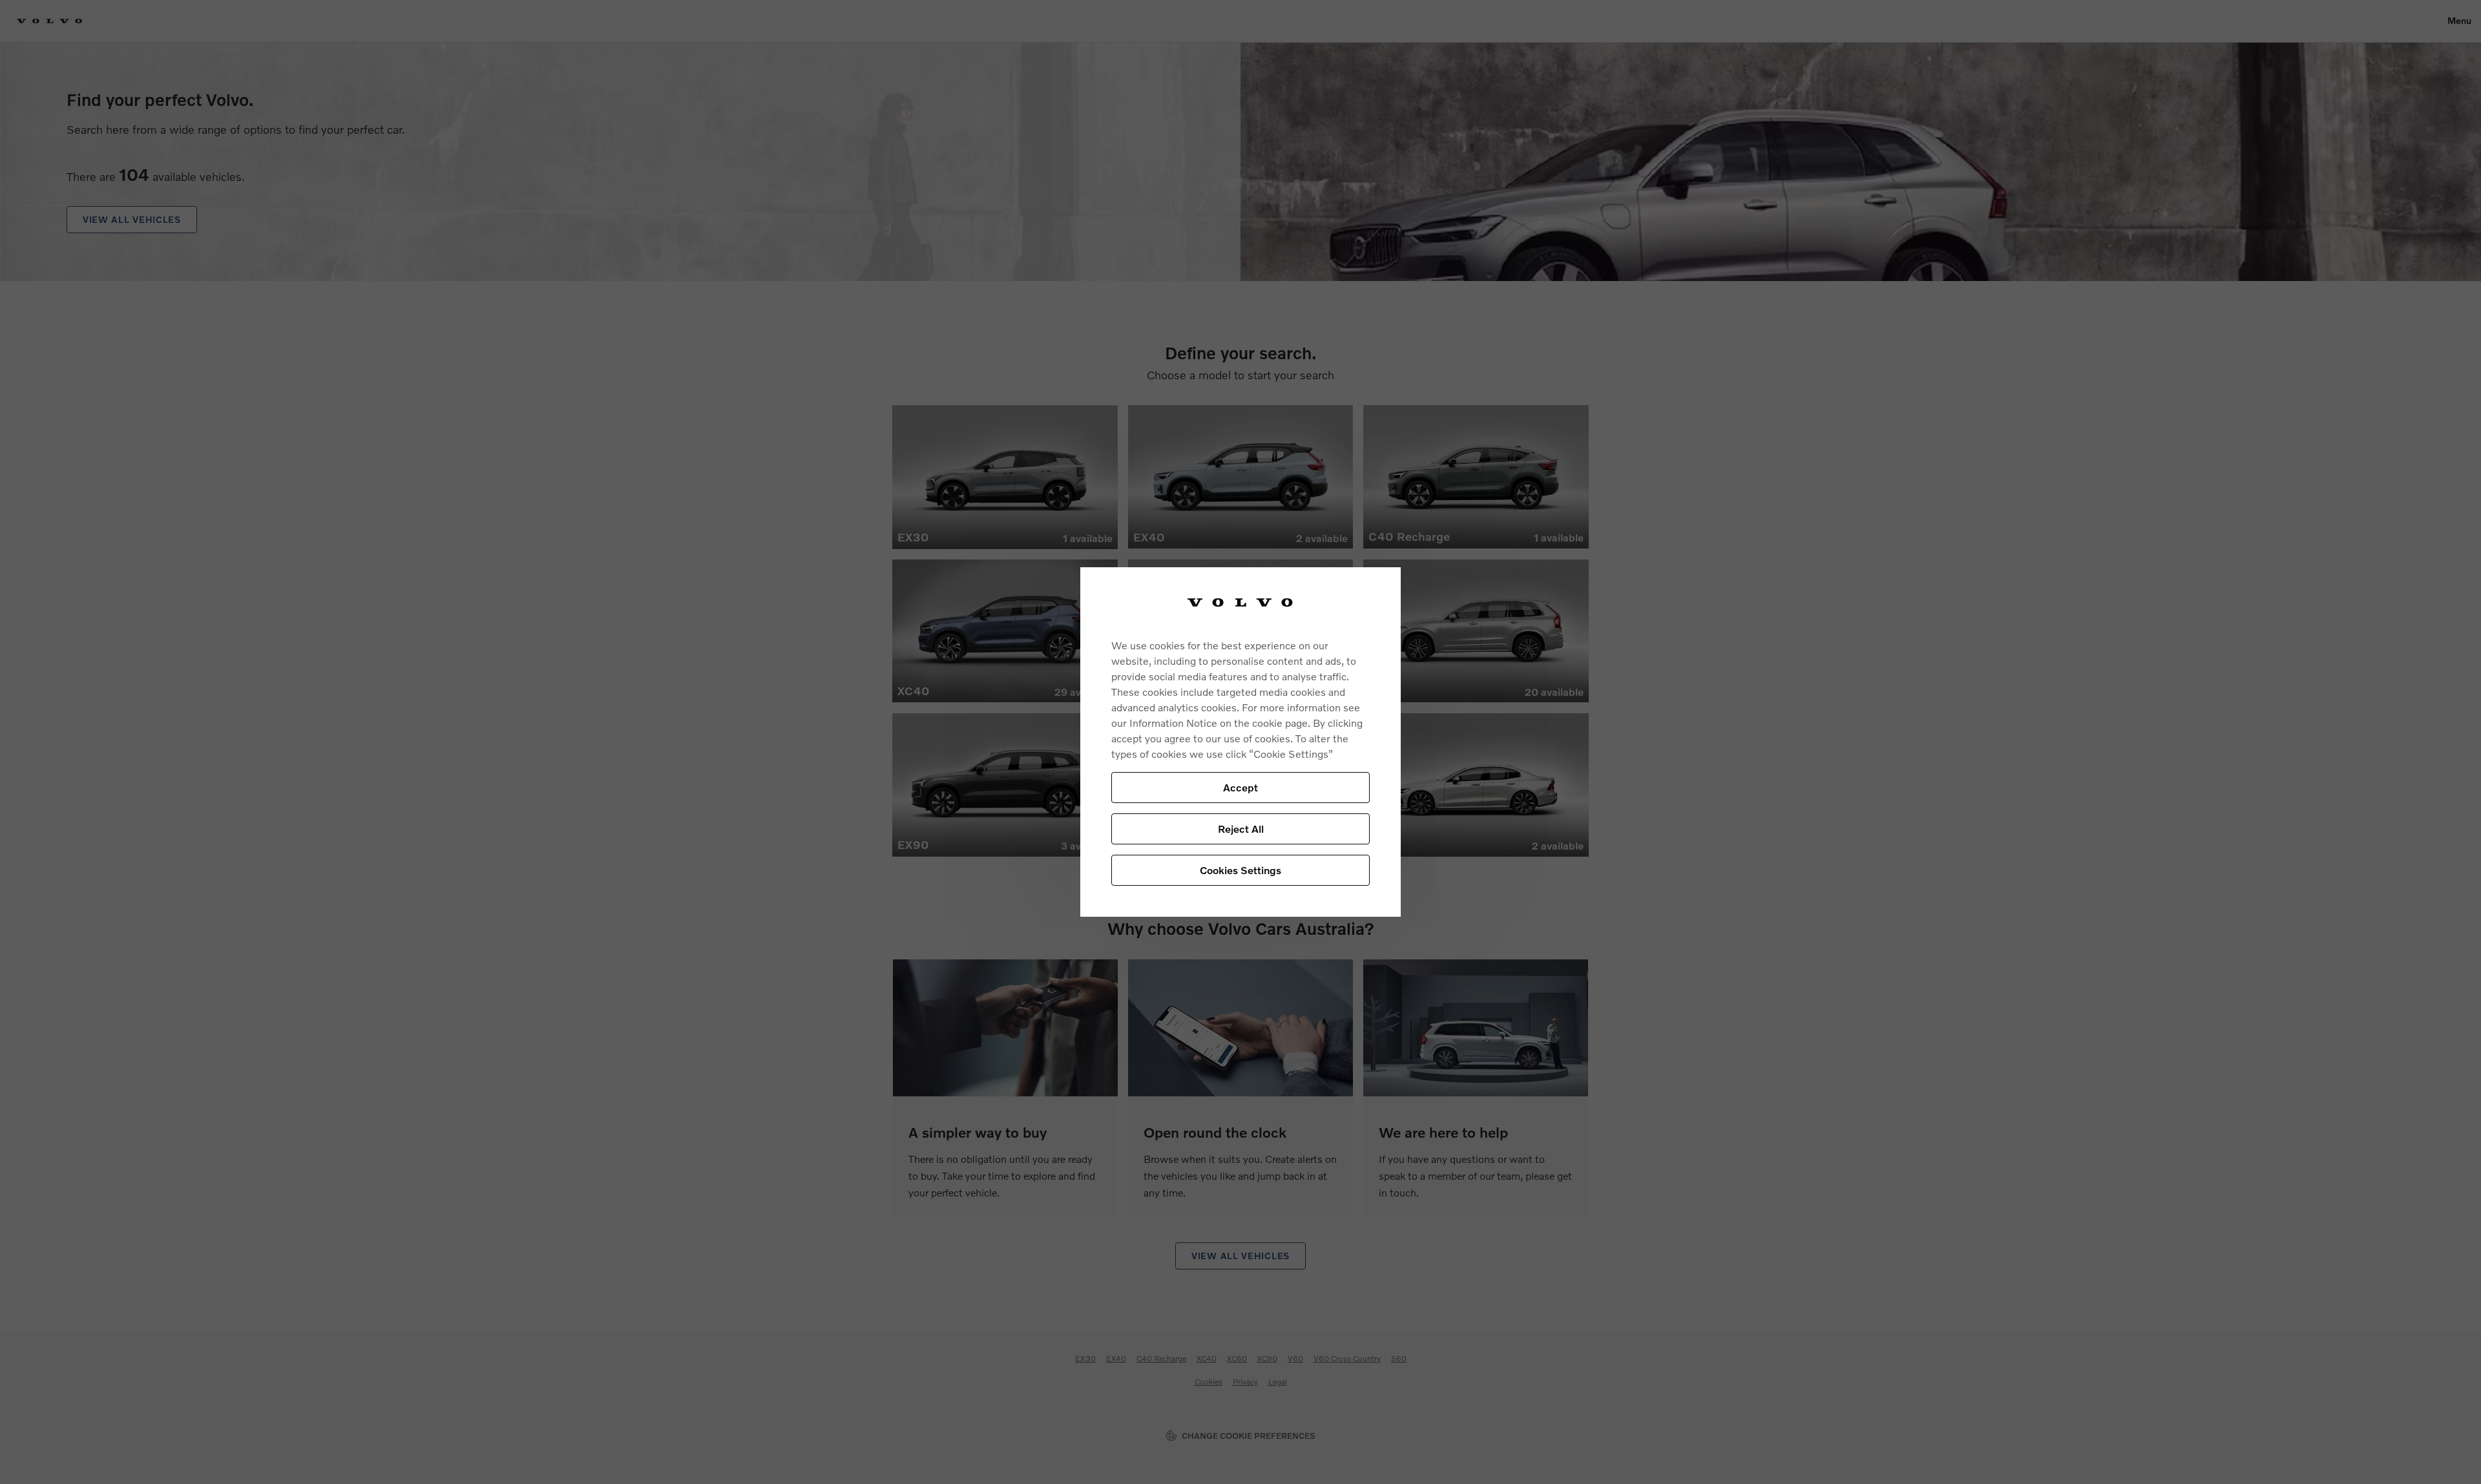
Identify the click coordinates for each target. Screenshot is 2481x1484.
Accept (1240, 787)
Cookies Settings (1240, 870)
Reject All (1241, 829)
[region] (1240, 742)
